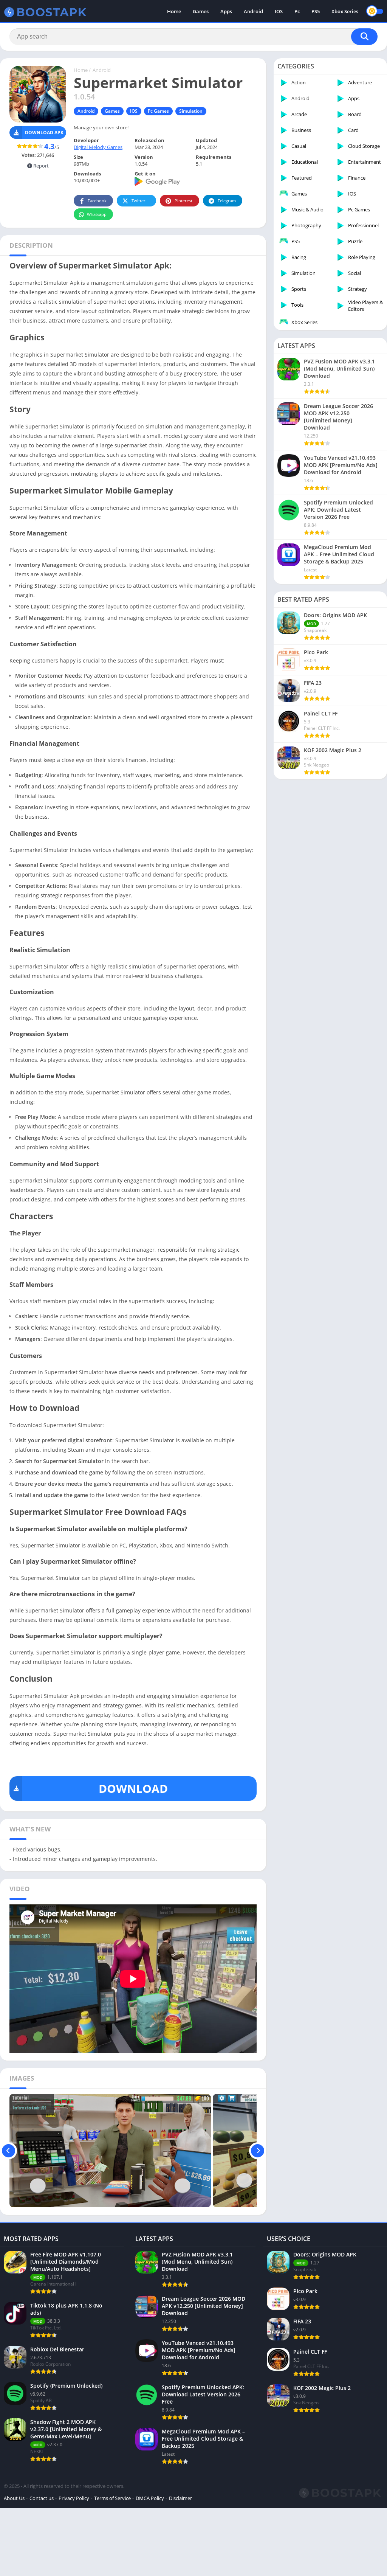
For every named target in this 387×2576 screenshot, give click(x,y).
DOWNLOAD (133, 1788)
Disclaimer (180, 2498)
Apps (226, 11)
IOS (279, 11)
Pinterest (183, 201)
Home (174, 11)
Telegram (227, 201)
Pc (297, 11)
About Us (14, 2498)
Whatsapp (97, 214)
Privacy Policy (74, 2498)
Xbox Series (345, 11)
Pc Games (158, 111)
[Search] (364, 37)
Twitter (139, 201)
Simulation (191, 111)
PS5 (316, 11)
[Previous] (9, 2151)
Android (253, 11)
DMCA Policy (150, 2498)
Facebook (97, 201)
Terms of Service (112, 2498)
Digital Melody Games (98, 147)
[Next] (258, 2151)
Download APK (44, 133)
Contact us (42, 2498)
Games (201, 11)
